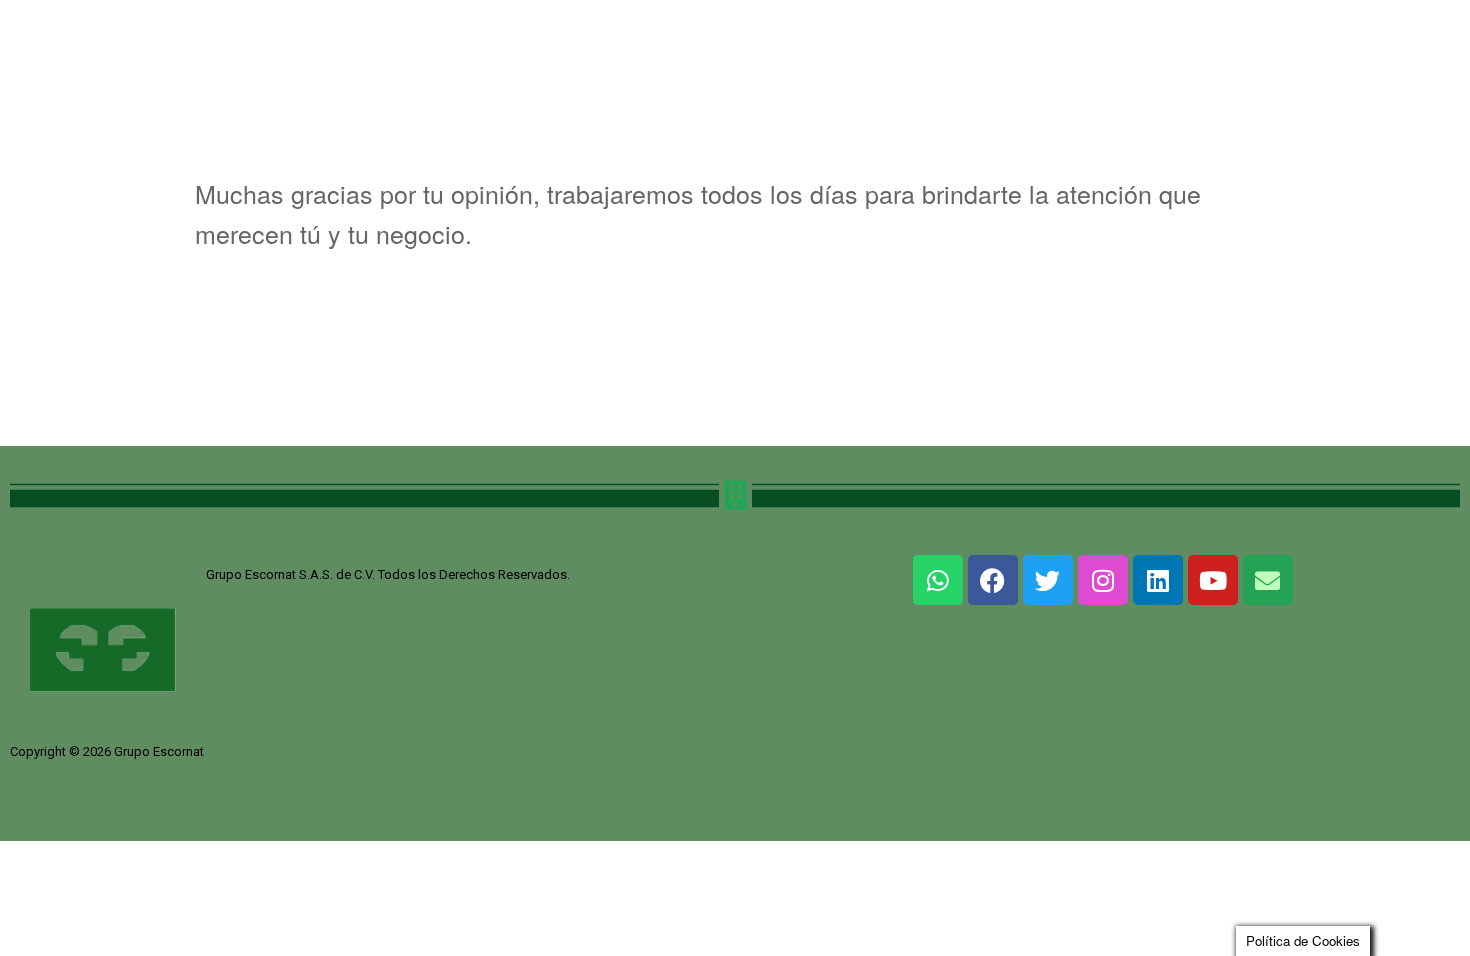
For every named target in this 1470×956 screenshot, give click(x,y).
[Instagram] (1103, 580)
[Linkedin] (1158, 580)
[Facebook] (993, 580)
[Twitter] (1048, 580)
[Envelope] (1268, 580)
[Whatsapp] (938, 580)
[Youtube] (1213, 580)
